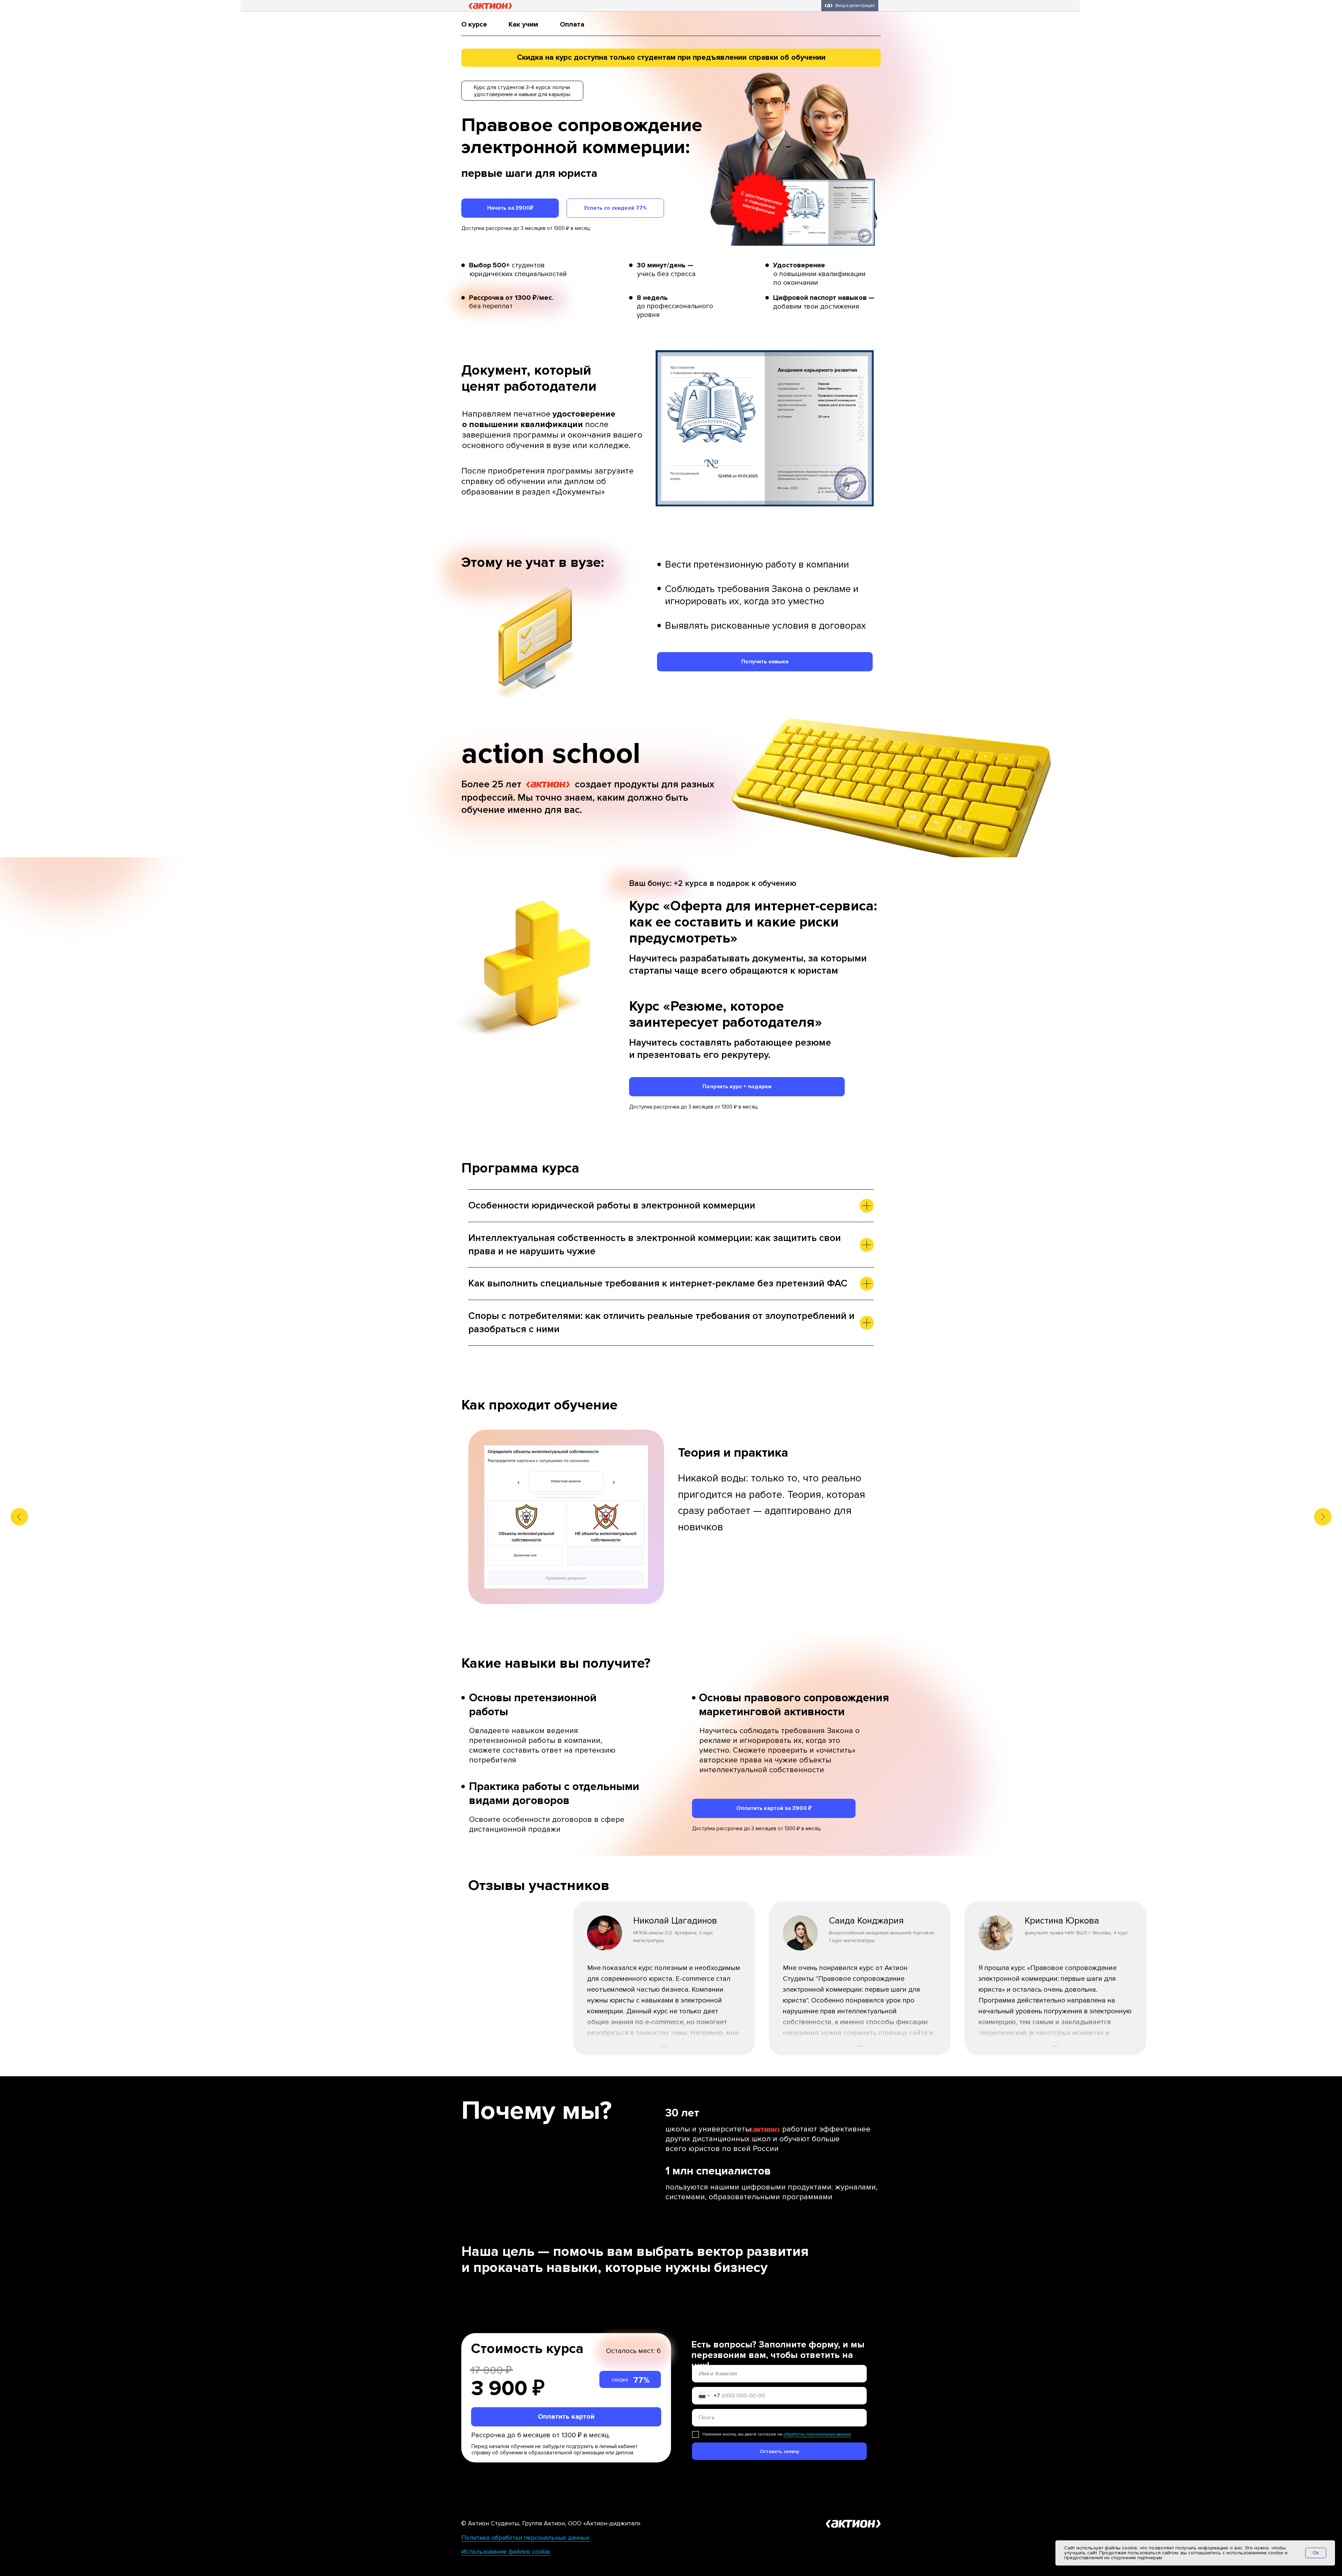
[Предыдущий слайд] (19, 1517)
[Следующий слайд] (1323, 1517)
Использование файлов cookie (506, 2552)
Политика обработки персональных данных (525, 2538)
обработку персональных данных (817, 2434)
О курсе (474, 24)
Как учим (523, 24)
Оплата (572, 24)
